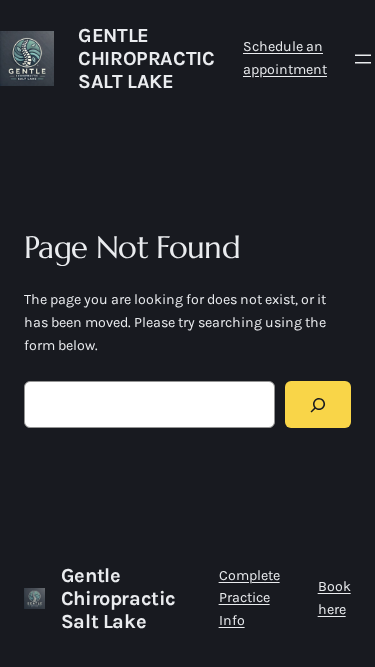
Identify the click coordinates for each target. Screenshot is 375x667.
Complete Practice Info (249, 598)
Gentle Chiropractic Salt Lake (146, 58)
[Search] (318, 404)
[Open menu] (363, 59)
